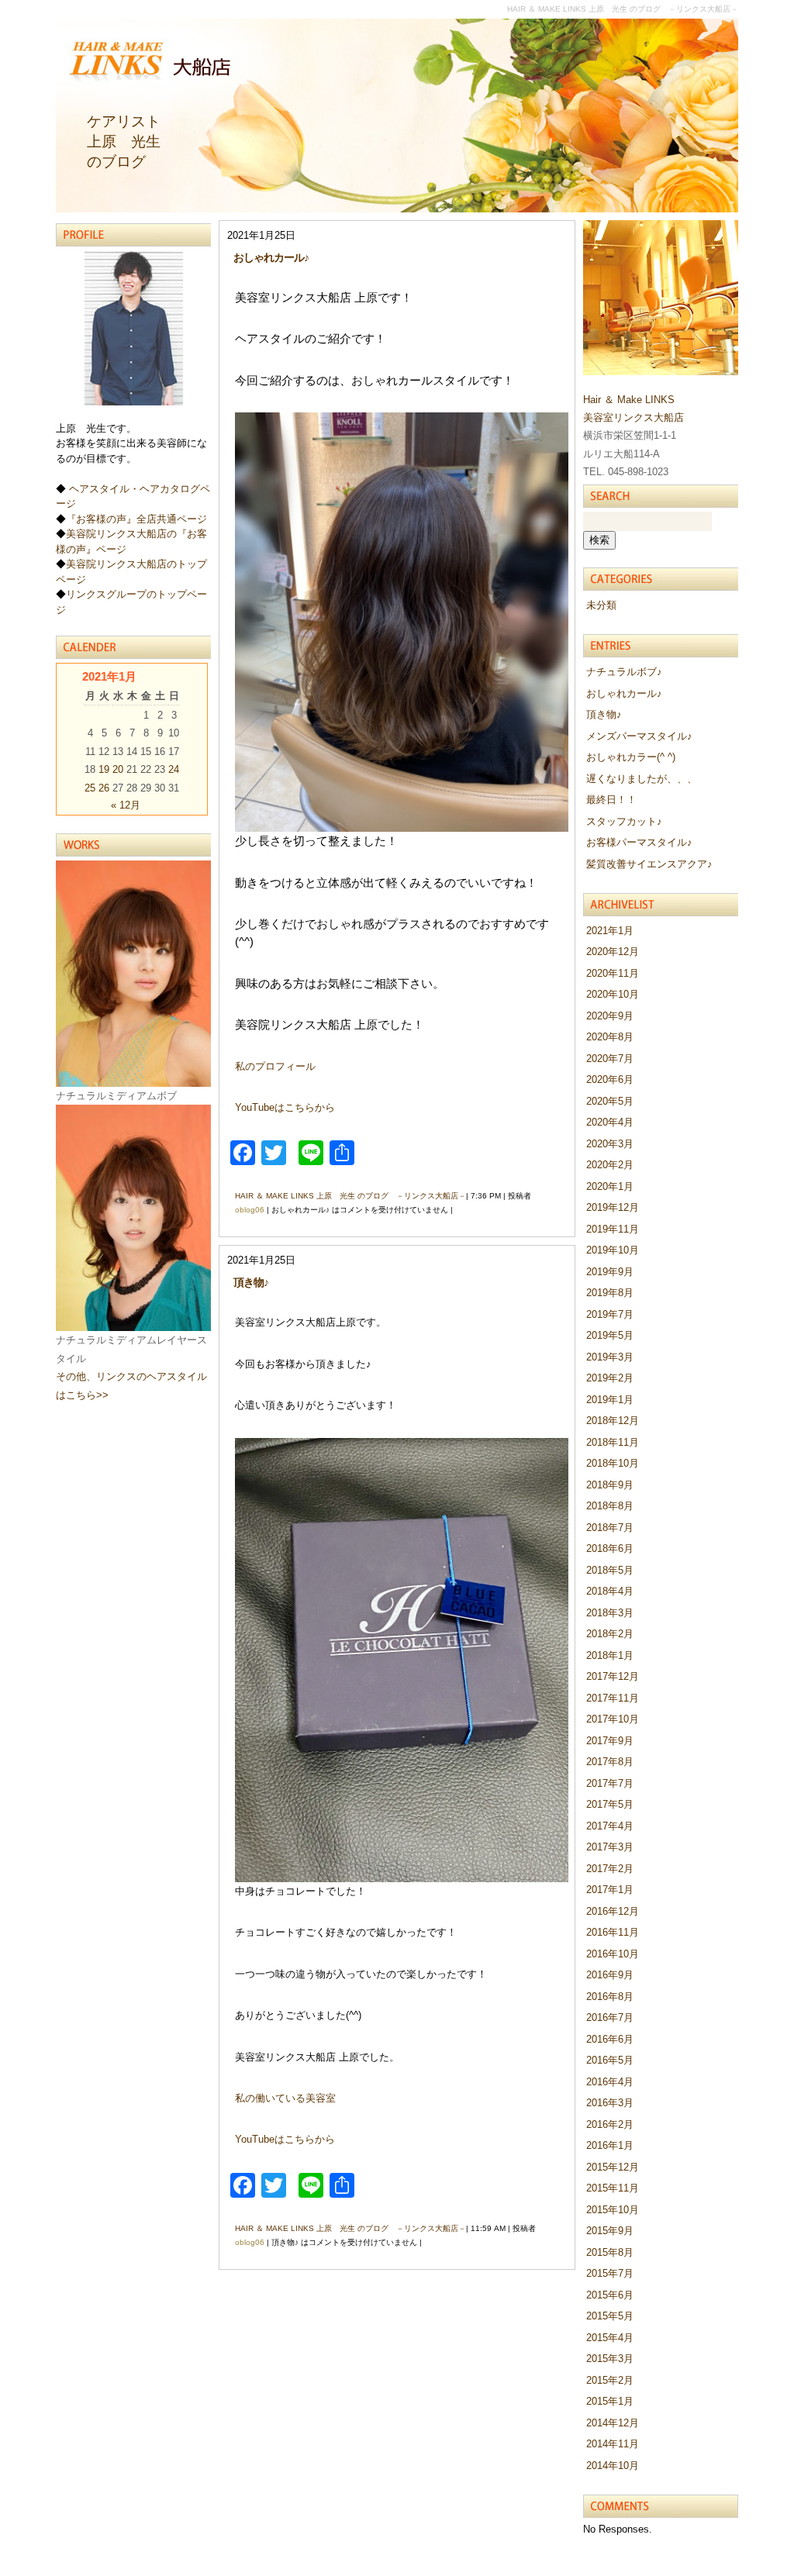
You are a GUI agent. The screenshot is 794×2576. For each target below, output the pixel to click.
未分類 (601, 605)
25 (90, 788)
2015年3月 (610, 2359)
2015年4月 (610, 2338)
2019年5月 (610, 1335)
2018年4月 (610, 1591)
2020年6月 (610, 1079)
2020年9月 (610, 1016)
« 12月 (126, 805)
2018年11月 (613, 1442)
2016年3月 (610, 2103)
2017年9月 (610, 1741)
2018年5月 (610, 1570)
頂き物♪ (251, 1282)
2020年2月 (610, 1165)
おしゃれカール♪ (271, 257)
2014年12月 (613, 2423)
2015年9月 (610, 2231)
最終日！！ (611, 800)
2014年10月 (613, 2466)
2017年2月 (610, 1869)
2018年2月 (610, 1634)
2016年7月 (610, 2017)
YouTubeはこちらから (285, 1107)
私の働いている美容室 (285, 2098)
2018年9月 (610, 1485)
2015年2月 (610, 2380)
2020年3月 (610, 1144)
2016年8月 (610, 1997)
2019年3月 (610, 1357)
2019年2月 (610, 1378)
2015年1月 (610, 2401)
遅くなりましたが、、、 (642, 779)
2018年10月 (613, 1463)
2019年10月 (613, 1250)
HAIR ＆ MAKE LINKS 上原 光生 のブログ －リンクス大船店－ (350, 1196)
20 (118, 769)
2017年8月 (610, 1762)
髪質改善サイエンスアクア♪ (649, 864)
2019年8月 (610, 1293)
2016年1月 (610, 2145)
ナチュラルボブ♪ (624, 672)
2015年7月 (610, 2273)
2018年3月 (610, 1613)
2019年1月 (610, 1400)
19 (104, 769)
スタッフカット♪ (624, 821)
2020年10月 (613, 994)
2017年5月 (610, 1804)
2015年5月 (610, 2316)
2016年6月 (610, 2039)
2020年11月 (613, 973)
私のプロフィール (275, 1066)
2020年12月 (613, 952)
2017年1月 (610, 1890)
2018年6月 (610, 1548)
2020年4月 (610, 1122)
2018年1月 (610, 1655)
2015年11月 (613, 2188)
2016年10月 (613, 1954)
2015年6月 (610, 2295)
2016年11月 (613, 1932)
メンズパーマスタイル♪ (639, 736)
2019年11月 (613, 1229)
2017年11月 (613, 1698)
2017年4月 (610, 1826)
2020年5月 (610, 1101)
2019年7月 (610, 1314)
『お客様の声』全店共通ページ (136, 519)
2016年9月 (610, 1975)
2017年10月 (613, 1719)
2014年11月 (613, 2444)
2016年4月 (610, 2082)
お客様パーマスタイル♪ (639, 842)
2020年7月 (610, 1059)
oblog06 (250, 1210)
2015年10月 (613, 2210)
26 (104, 788)
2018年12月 (613, 1421)
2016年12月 (613, 1911)
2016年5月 (610, 2060)
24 (174, 769)
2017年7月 (610, 1783)
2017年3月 (610, 1847)
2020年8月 (610, 1037)
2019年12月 (613, 1207)
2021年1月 (610, 931)
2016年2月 (610, 2124)
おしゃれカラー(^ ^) (631, 757)
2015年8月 (610, 2252)
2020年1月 (610, 1186)
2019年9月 (610, 1272)
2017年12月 (613, 1676)
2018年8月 (610, 1506)
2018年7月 (610, 1528)
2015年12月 (613, 2167)
